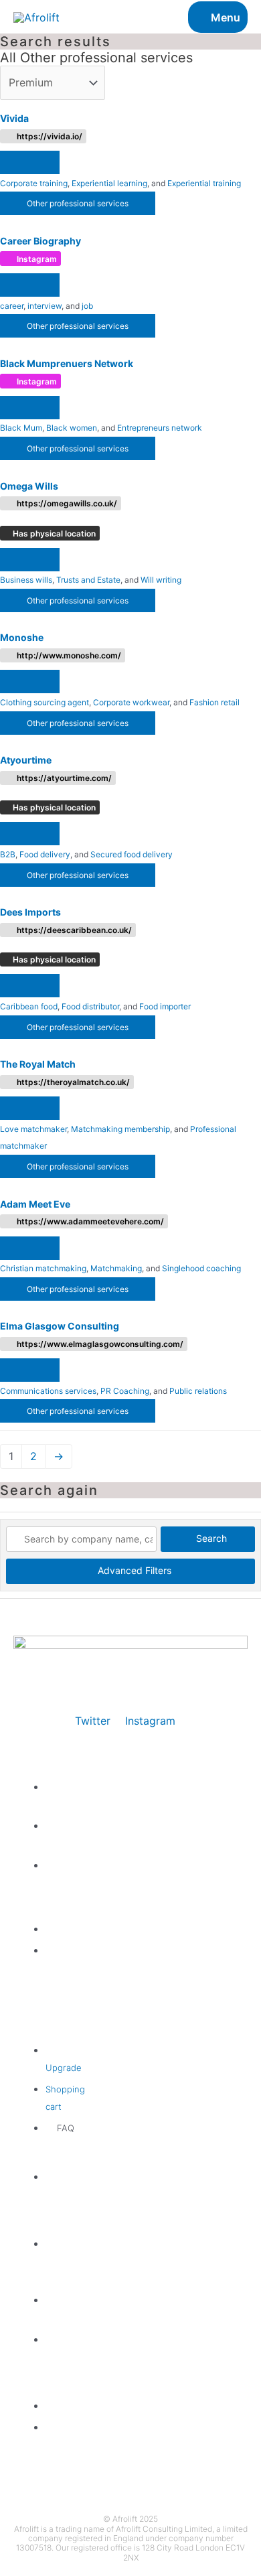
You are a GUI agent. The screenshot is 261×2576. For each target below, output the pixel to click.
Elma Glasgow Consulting (60, 1326)
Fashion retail (214, 702)
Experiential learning (109, 183)
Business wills (26, 580)
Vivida (14, 118)
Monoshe (22, 637)
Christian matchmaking (43, 1268)
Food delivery (45, 854)
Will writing (161, 580)
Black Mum (21, 428)
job (87, 306)
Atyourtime (26, 760)
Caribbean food (29, 1006)
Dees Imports (30, 912)
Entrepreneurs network (160, 428)
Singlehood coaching (201, 1268)
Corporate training (34, 183)
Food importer (165, 1006)
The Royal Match (38, 1064)
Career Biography (40, 241)
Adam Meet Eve (35, 1204)
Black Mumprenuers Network (67, 363)
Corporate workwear (131, 702)
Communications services (48, 1391)
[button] (30, 162)
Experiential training (204, 183)
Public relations (198, 1391)
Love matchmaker (33, 1129)
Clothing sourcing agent (45, 702)
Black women (72, 428)
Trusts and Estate (88, 580)
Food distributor (90, 1006)
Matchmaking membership (120, 1129)
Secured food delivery (132, 854)
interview (45, 306)
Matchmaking (116, 1268)
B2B (8, 854)
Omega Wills (29, 486)
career (12, 306)
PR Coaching (125, 1391)
